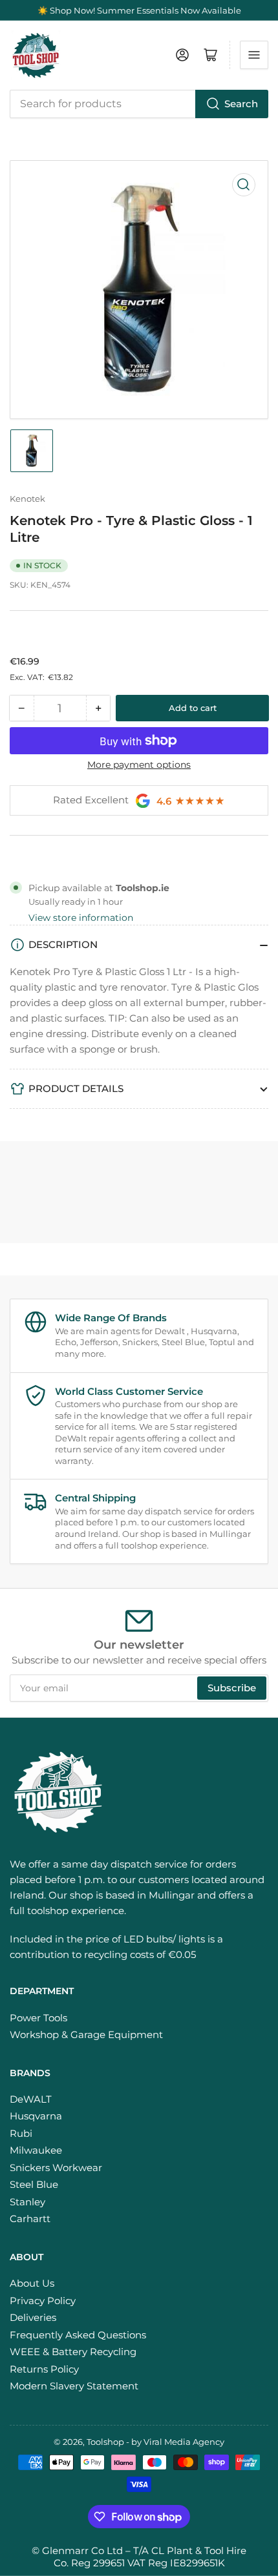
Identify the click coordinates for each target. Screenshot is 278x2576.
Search (241, 104)
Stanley (27, 2202)
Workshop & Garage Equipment (86, 2035)
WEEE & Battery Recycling (73, 2352)
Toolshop (105, 2442)
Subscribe (232, 1688)
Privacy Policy (43, 2301)
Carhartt (30, 2219)
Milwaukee (36, 2150)
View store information (81, 918)
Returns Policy (44, 2369)
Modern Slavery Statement (74, 2386)
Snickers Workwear (56, 2168)
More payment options (139, 765)
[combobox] (139, 104)
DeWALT (31, 2099)
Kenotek (27, 499)
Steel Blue (34, 2184)
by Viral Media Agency (178, 2442)
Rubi (21, 2133)
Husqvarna (36, 2116)
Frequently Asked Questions (78, 2335)
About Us (32, 2283)
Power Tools (38, 2018)
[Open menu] (254, 55)
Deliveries (33, 2317)
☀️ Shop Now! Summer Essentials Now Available (139, 10)
